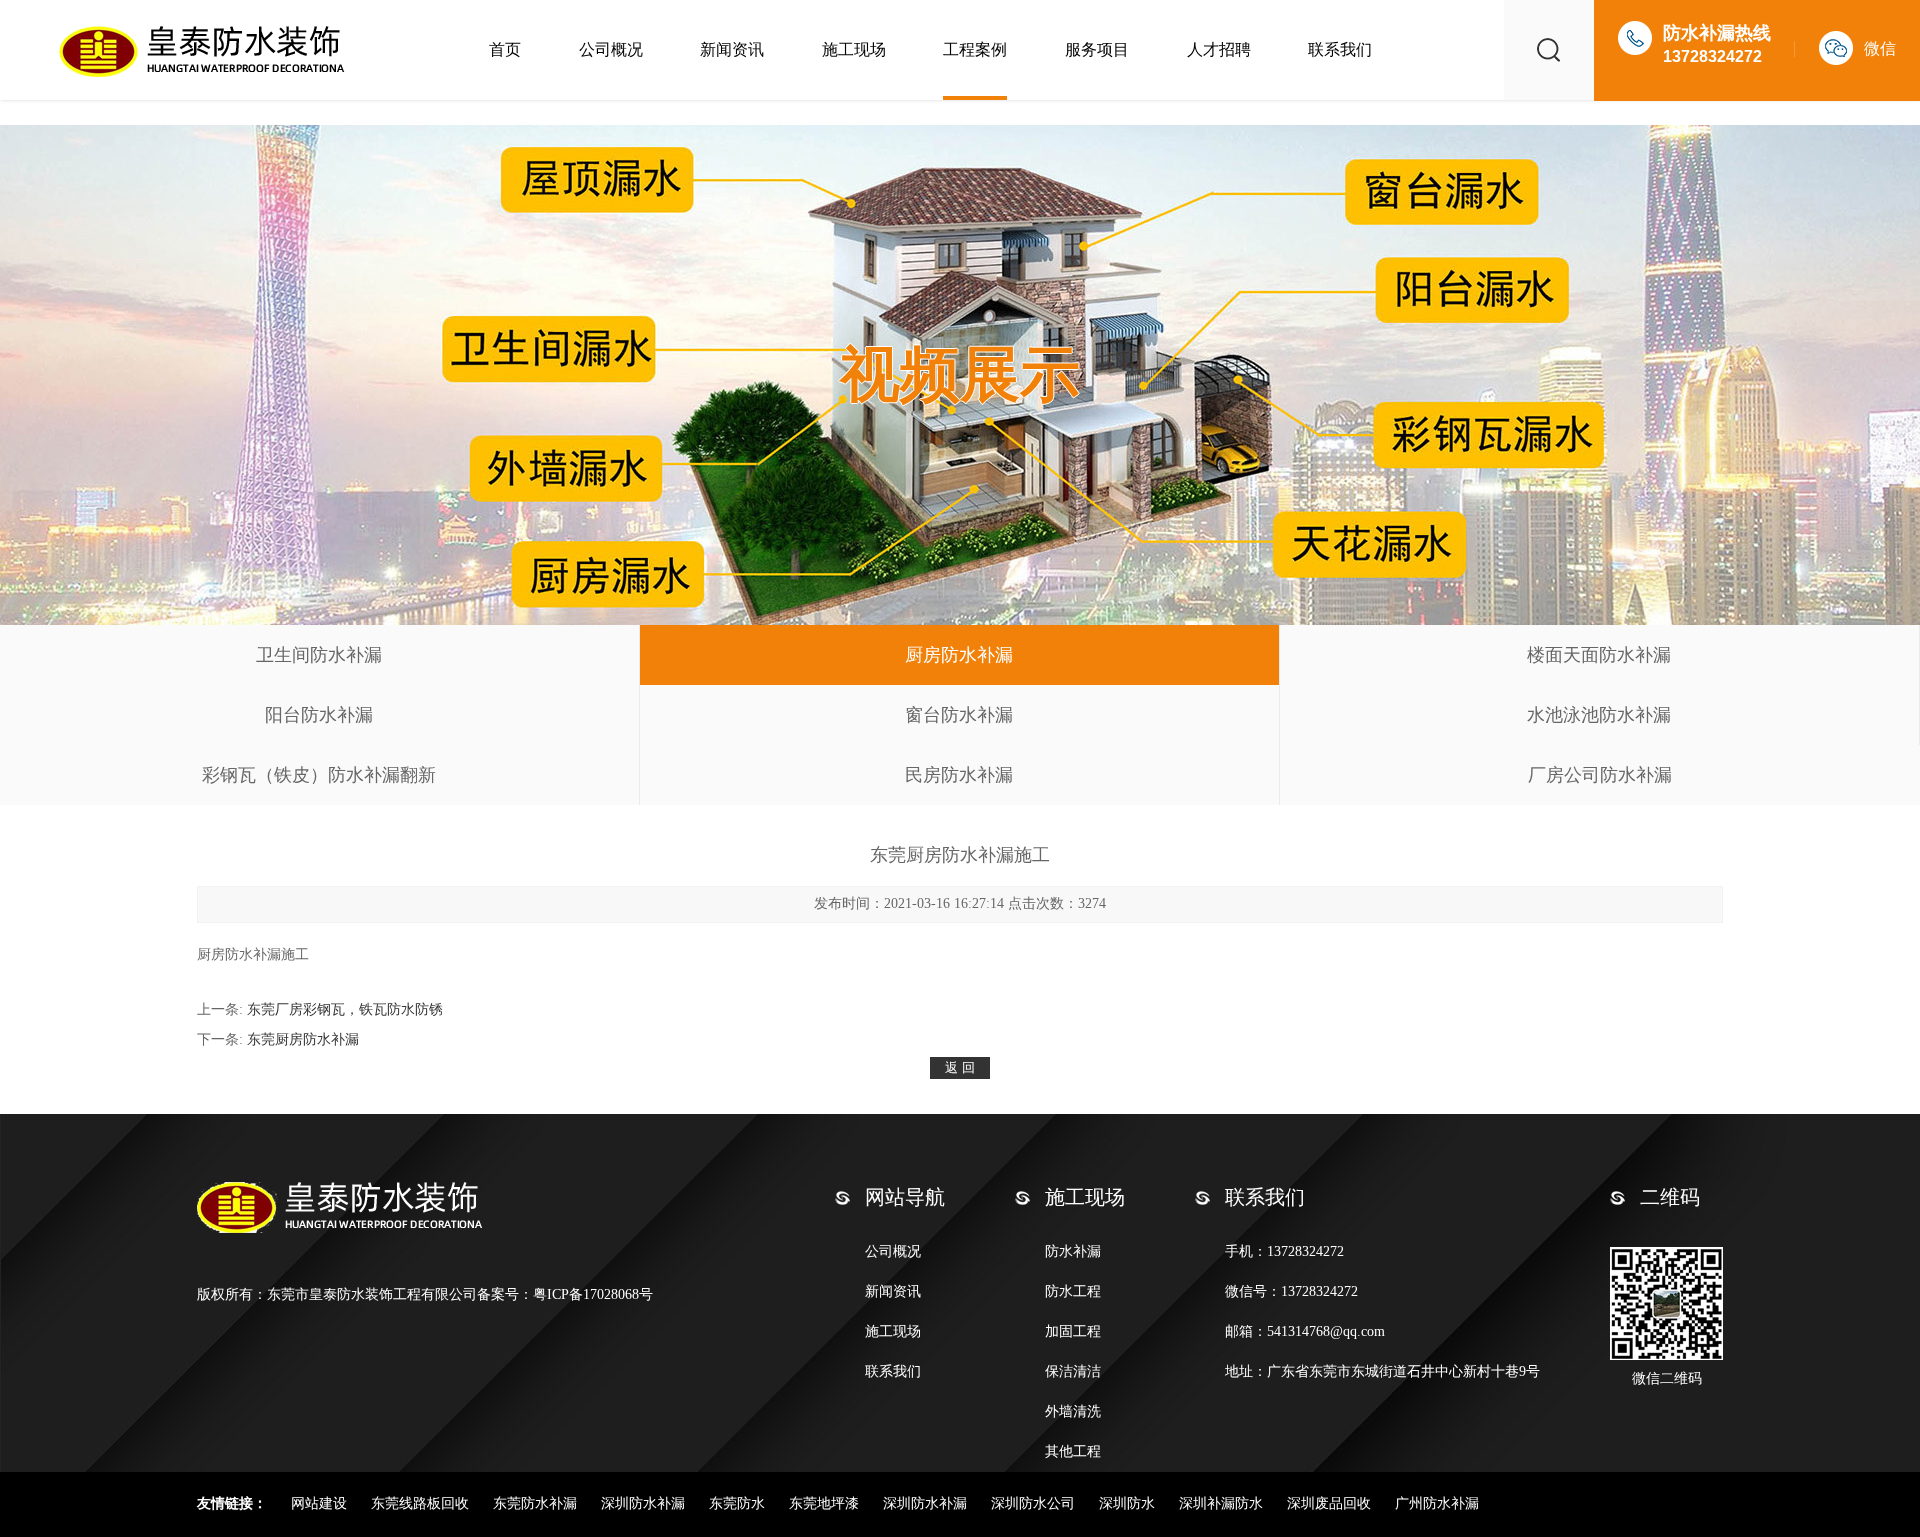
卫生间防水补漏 (319, 655)
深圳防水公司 (1035, 1503)
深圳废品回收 (1331, 1503)
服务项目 (1097, 49)
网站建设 (321, 1503)
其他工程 (1073, 1451)
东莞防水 (739, 1503)
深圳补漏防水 (1223, 1503)
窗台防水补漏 (959, 715)
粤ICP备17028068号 (593, 1294)
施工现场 (854, 49)
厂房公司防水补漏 (1600, 775)
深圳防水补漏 (645, 1503)
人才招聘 (1219, 49)
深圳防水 (1129, 1503)
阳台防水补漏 (319, 715)
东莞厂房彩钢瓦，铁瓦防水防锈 (345, 1009)
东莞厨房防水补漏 (303, 1039)
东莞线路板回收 (422, 1503)
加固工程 (1073, 1331)
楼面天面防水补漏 (1599, 655)
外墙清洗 (1073, 1411)
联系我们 (1340, 49)
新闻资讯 (732, 49)
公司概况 (611, 49)
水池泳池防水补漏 (1599, 715)
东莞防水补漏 (537, 1503)
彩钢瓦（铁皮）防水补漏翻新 (319, 775)
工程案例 (975, 49)
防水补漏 (1073, 1251)
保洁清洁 (1073, 1371)
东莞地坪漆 (826, 1503)
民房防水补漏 (959, 775)
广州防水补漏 (1437, 1503)
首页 (505, 49)
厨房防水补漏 (959, 655)
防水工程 (1073, 1291)
